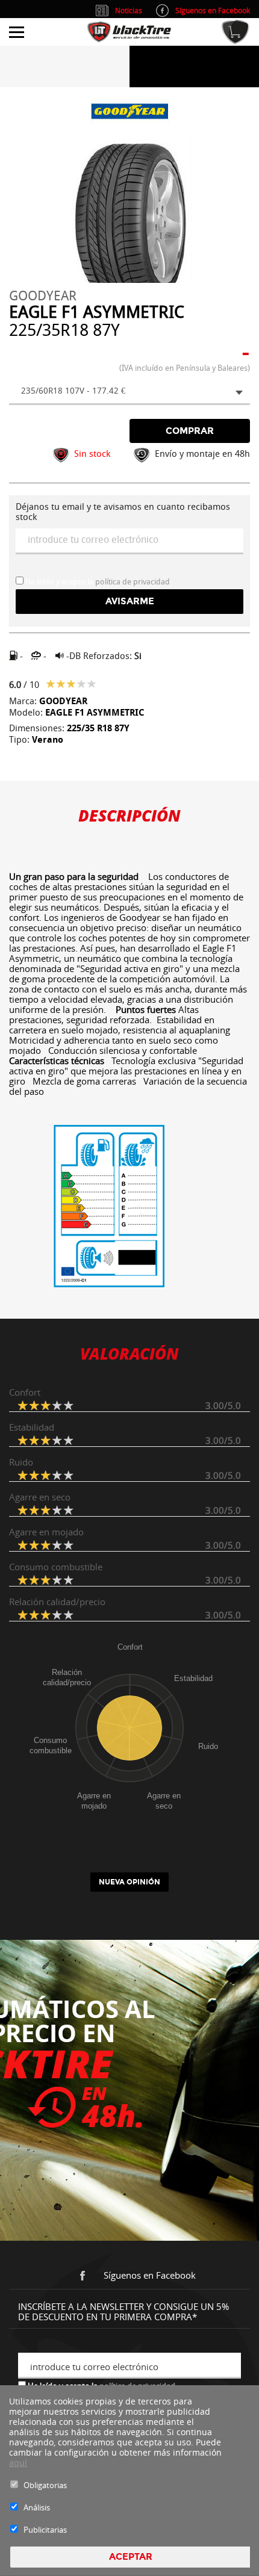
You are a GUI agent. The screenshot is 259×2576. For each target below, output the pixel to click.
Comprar (190, 431)
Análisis (37, 2507)
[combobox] (129, 392)
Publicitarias (45, 2530)
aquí (18, 2463)
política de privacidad (133, 582)
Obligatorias (45, 2485)
